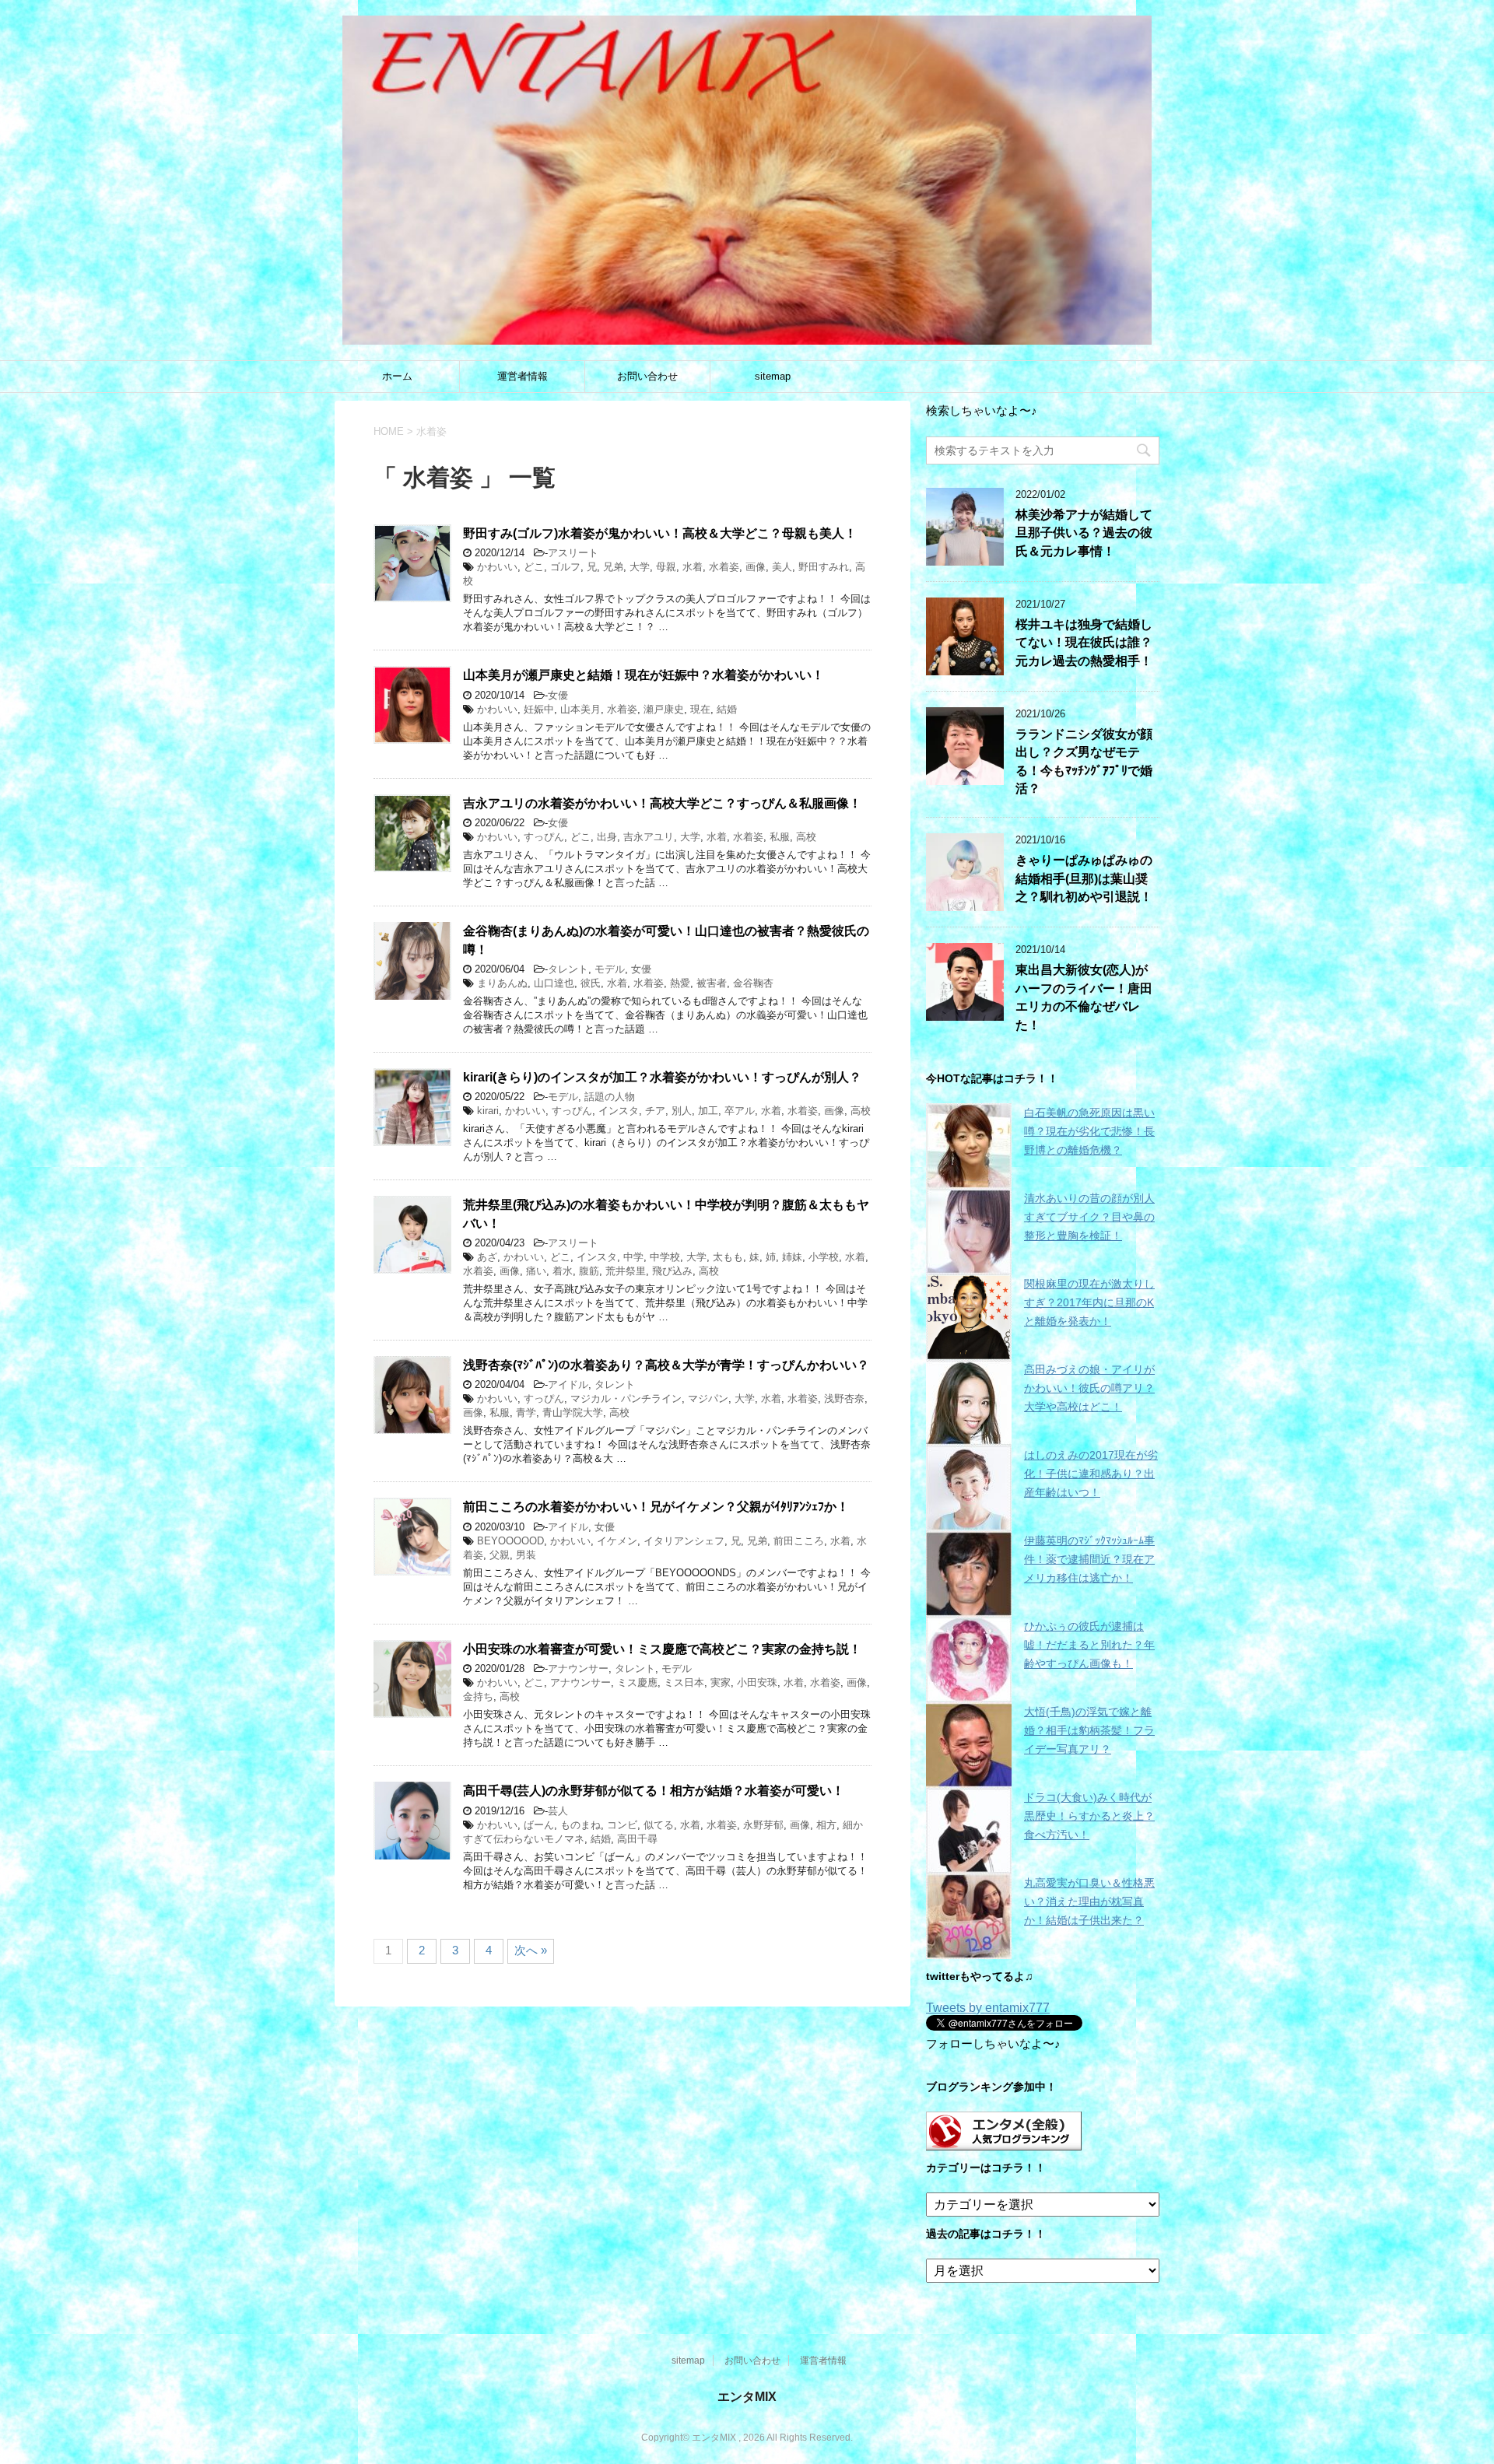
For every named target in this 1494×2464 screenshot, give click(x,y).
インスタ (619, 1111)
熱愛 (680, 983)
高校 (806, 837)
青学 (526, 1413)
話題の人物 (610, 1097)
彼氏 (591, 983)
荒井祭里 (626, 1271)
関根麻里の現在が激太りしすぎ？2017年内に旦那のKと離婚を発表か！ (1089, 1302)
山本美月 (580, 709)
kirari (488, 1111)
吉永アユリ (649, 837)
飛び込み (672, 1271)
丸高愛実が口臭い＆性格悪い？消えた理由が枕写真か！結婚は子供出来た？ (1089, 1901)
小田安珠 (757, 1682)
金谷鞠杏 (753, 983)
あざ (487, 1257)
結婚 (727, 709)
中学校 (665, 1257)
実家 (721, 1682)
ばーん (539, 1825)
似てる (659, 1825)
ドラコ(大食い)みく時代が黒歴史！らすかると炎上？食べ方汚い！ (1089, 1816)
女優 (558, 695)
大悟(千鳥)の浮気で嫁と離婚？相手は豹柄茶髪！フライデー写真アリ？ (1089, 1730)
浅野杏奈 (844, 1398)
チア (655, 1111)
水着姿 (724, 567)
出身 (607, 837)
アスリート (573, 553)
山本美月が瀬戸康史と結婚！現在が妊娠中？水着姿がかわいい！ (644, 675)
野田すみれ (824, 567)
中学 (633, 1257)
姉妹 (792, 1257)
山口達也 (554, 983)
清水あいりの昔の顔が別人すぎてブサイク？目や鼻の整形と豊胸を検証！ (1089, 1217)
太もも (728, 1257)
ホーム (397, 376)
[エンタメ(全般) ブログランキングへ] (1004, 2143)
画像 (756, 567)
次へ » (531, 1950)
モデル (610, 969)
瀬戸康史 (664, 709)
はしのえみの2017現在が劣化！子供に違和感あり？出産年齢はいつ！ (1091, 1474)
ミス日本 (684, 1682)
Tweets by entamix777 (988, 2008)
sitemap (773, 376)
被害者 (712, 983)
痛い (536, 1271)
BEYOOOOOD (510, 1541)
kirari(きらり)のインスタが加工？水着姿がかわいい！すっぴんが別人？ (662, 1077)
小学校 (824, 1257)
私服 (780, 837)
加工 (708, 1111)
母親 (666, 567)
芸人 (558, 1811)
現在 (700, 709)
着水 (563, 1271)
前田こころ (799, 1541)
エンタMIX (747, 2397)
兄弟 (613, 567)
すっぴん (544, 837)
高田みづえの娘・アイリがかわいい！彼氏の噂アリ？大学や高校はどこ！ (1089, 1388)
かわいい (497, 567)
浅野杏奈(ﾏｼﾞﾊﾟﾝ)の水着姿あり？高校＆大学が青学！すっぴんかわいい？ (666, 1365)
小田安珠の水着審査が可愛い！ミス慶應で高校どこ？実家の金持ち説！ (662, 1649)
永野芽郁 (763, 1825)
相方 (826, 1825)
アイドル (568, 1384)
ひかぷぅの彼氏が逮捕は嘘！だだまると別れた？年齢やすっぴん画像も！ (1089, 1645)
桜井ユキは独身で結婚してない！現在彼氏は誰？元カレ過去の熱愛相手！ (1084, 643)
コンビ (622, 1825)
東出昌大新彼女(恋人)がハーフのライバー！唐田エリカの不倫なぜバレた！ (1084, 997)
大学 (640, 567)
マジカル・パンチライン (626, 1398)
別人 (682, 1111)
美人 (782, 567)
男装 (526, 1555)
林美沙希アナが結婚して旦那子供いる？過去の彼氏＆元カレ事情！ (1084, 533)
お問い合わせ (647, 376)
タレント (568, 969)
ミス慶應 (637, 1682)
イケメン (617, 1541)
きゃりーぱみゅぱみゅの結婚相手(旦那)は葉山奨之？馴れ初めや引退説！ (1084, 878)
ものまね (580, 1825)
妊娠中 (539, 709)
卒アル (740, 1111)
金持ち (478, 1696)
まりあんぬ (502, 983)
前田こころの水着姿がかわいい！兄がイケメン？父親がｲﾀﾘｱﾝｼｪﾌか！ (656, 1507)
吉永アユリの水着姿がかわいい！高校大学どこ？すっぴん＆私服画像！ (662, 803)
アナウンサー (578, 1668)
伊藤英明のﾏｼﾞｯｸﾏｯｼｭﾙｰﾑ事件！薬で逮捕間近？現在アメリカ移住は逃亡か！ (1089, 1559)
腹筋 (589, 1271)
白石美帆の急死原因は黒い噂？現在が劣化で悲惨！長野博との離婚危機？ (1089, 1131)
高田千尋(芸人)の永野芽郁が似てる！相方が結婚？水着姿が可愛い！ (654, 1791)
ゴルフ (565, 567)
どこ (534, 567)
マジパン (708, 1398)
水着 (693, 567)
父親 (500, 1555)
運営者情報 (523, 376)
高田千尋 (637, 1839)
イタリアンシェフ (684, 1541)
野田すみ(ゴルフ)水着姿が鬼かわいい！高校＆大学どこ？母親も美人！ (660, 533)
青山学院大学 (573, 1413)
